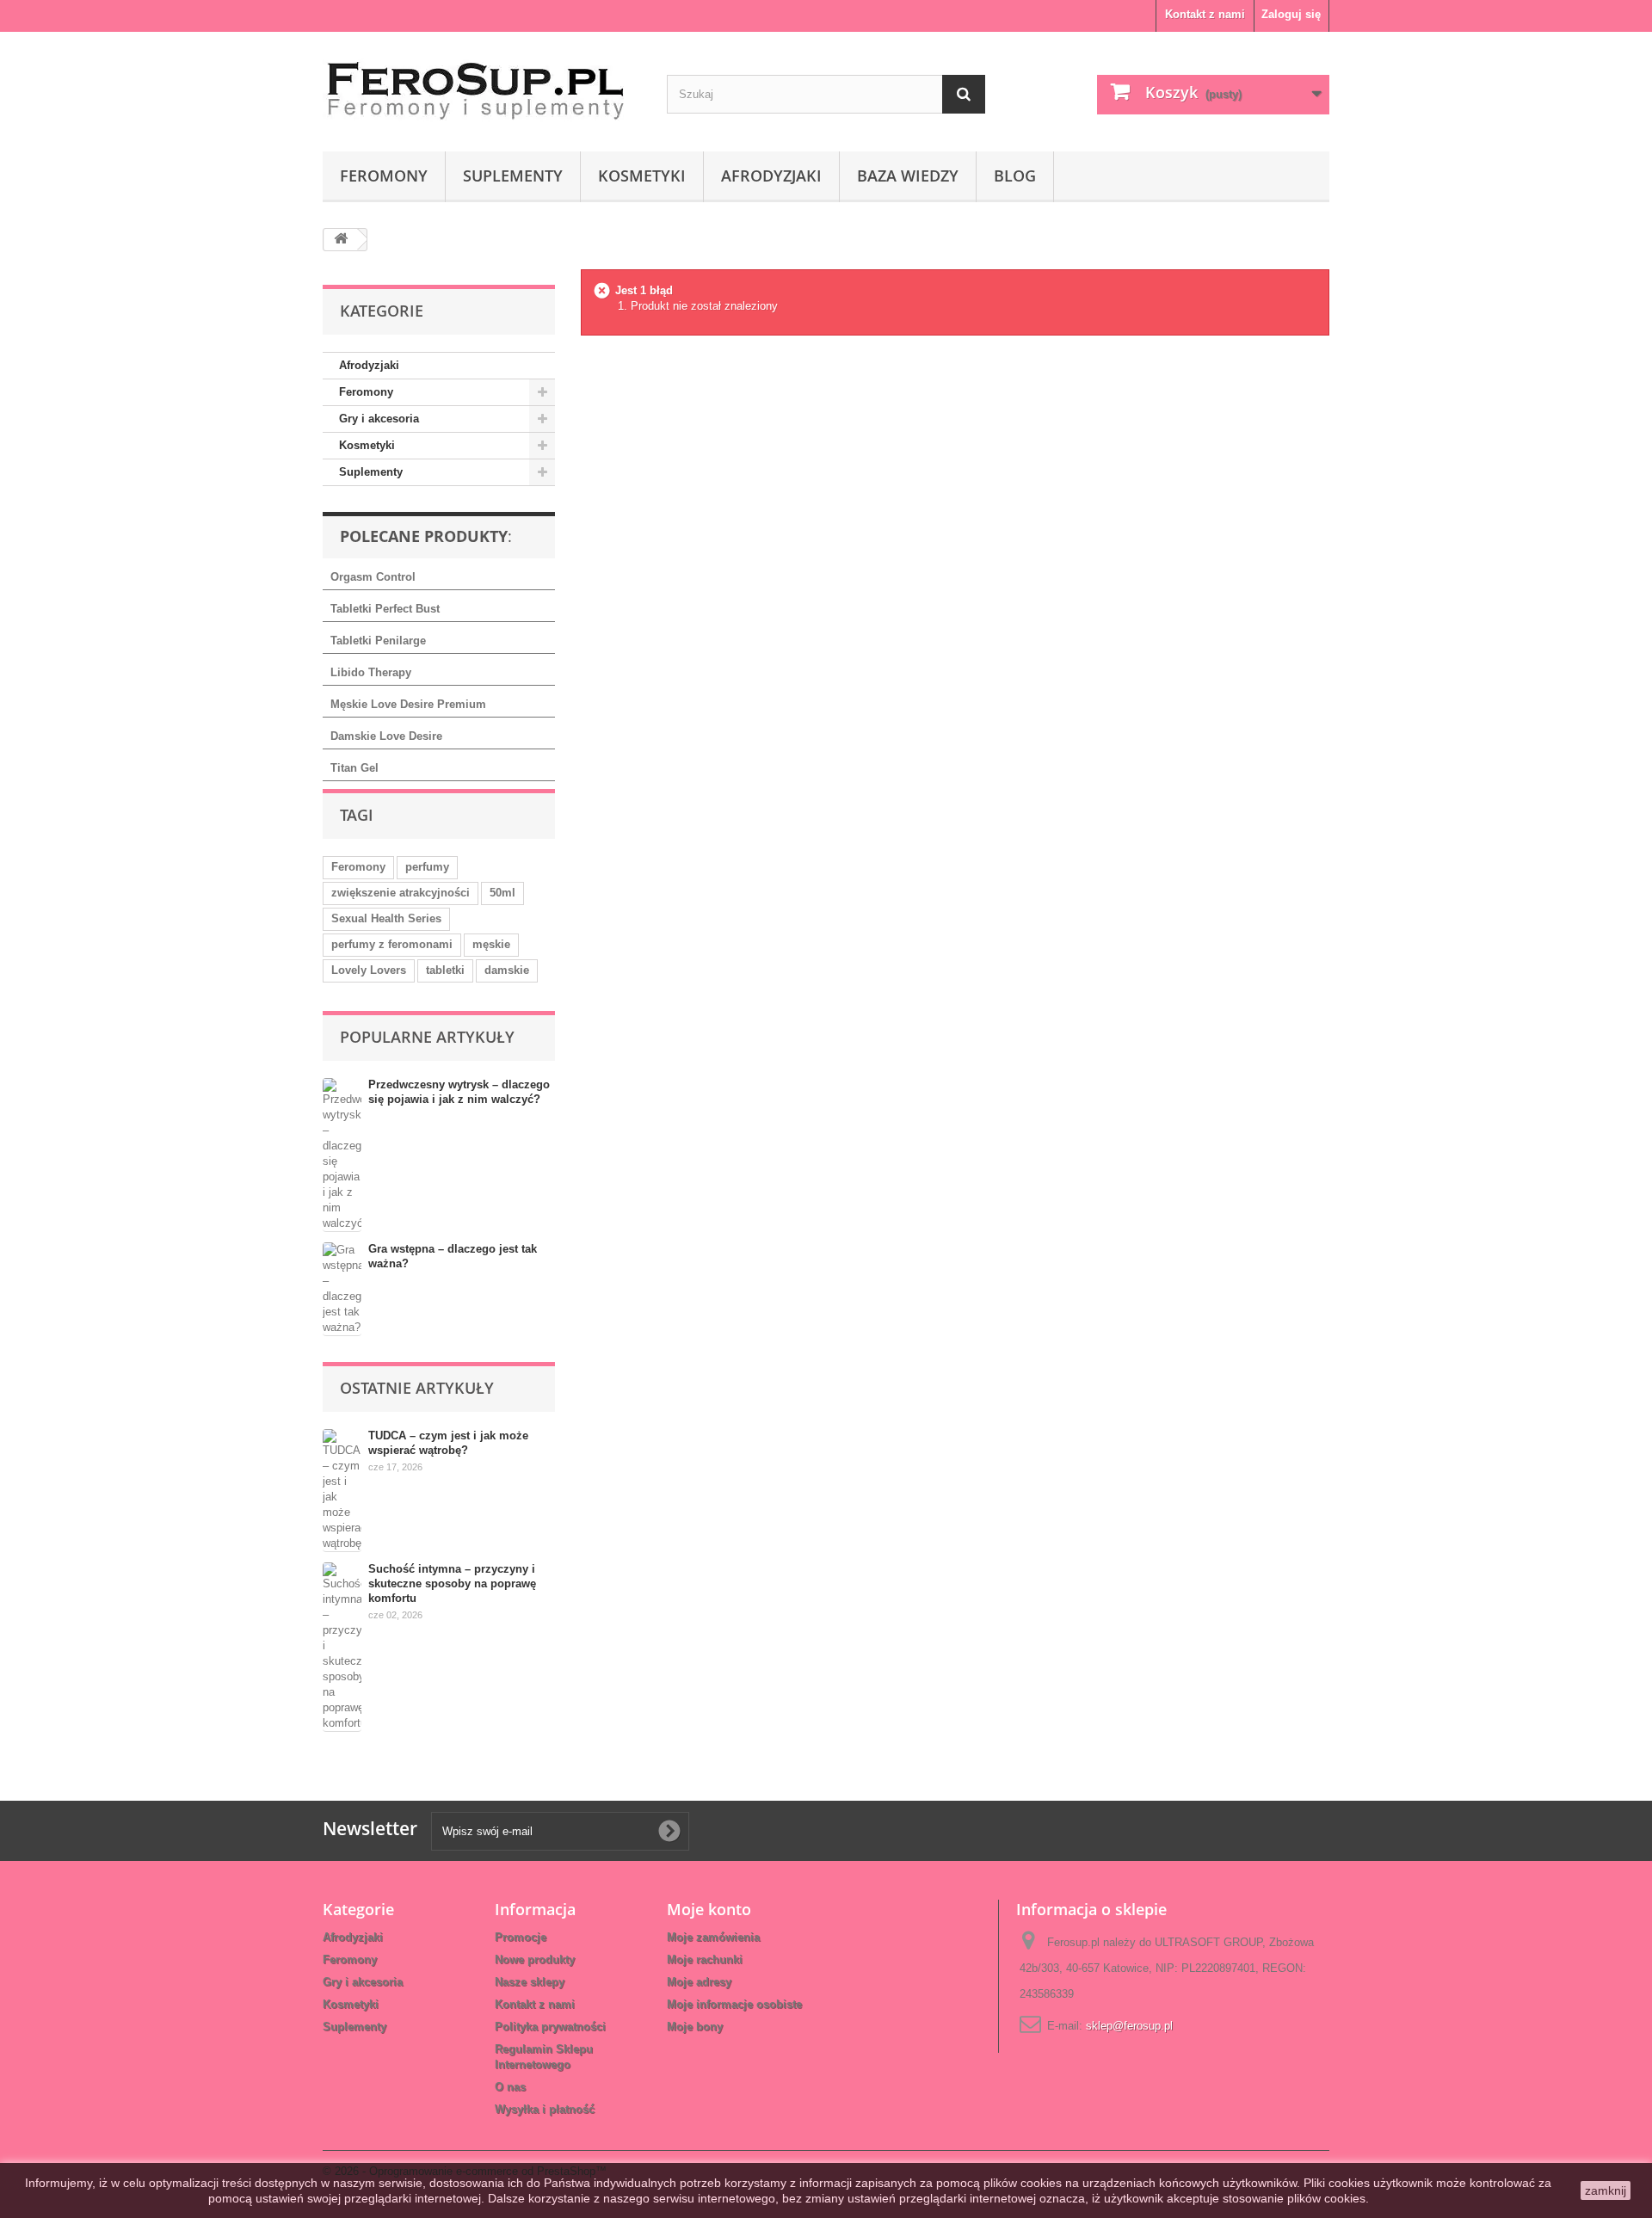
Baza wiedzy (908, 176)
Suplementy (513, 176)
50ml (502, 893)
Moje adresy (699, 1982)
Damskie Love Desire (386, 736)
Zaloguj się (1291, 14)
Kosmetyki (642, 176)
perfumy (427, 867)
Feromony (384, 176)
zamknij (1606, 2190)
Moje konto (709, 1909)
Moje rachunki (705, 1959)
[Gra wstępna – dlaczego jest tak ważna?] (342, 1289)
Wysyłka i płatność (545, 2109)
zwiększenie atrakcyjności (401, 893)
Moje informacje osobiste (734, 2004)
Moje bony (695, 2027)
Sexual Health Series (386, 918)
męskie (491, 944)
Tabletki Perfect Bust (385, 609)
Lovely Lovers (369, 970)
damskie (507, 970)
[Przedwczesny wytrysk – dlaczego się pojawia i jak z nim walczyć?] (342, 1155)
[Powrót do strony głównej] (341, 240)
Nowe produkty (535, 1959)
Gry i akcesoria (379, 419)
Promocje (521, 1937)
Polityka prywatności (550, 2027)
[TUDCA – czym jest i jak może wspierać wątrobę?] (342, 1491)
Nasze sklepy (530, 1982)
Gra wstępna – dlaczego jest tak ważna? (453, 1256)
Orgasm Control (373, 577)
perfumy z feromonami (392, 944)
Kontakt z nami (1205, 14)
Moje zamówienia (713, 1937)
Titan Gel (354, 768)
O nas (510, 2087)
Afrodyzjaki (771, 176)
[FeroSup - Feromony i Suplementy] (482, 87)
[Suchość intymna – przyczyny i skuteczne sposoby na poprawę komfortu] (342, 1647)
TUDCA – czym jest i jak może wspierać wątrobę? (448, 1443)
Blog (1015, 176)
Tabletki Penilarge (378, 641)
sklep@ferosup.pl (1129, 2026)
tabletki (445, 970)
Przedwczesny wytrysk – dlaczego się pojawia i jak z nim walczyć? (459, 1092)
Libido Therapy (371, 672)
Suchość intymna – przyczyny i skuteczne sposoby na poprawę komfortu (452, 1583)
